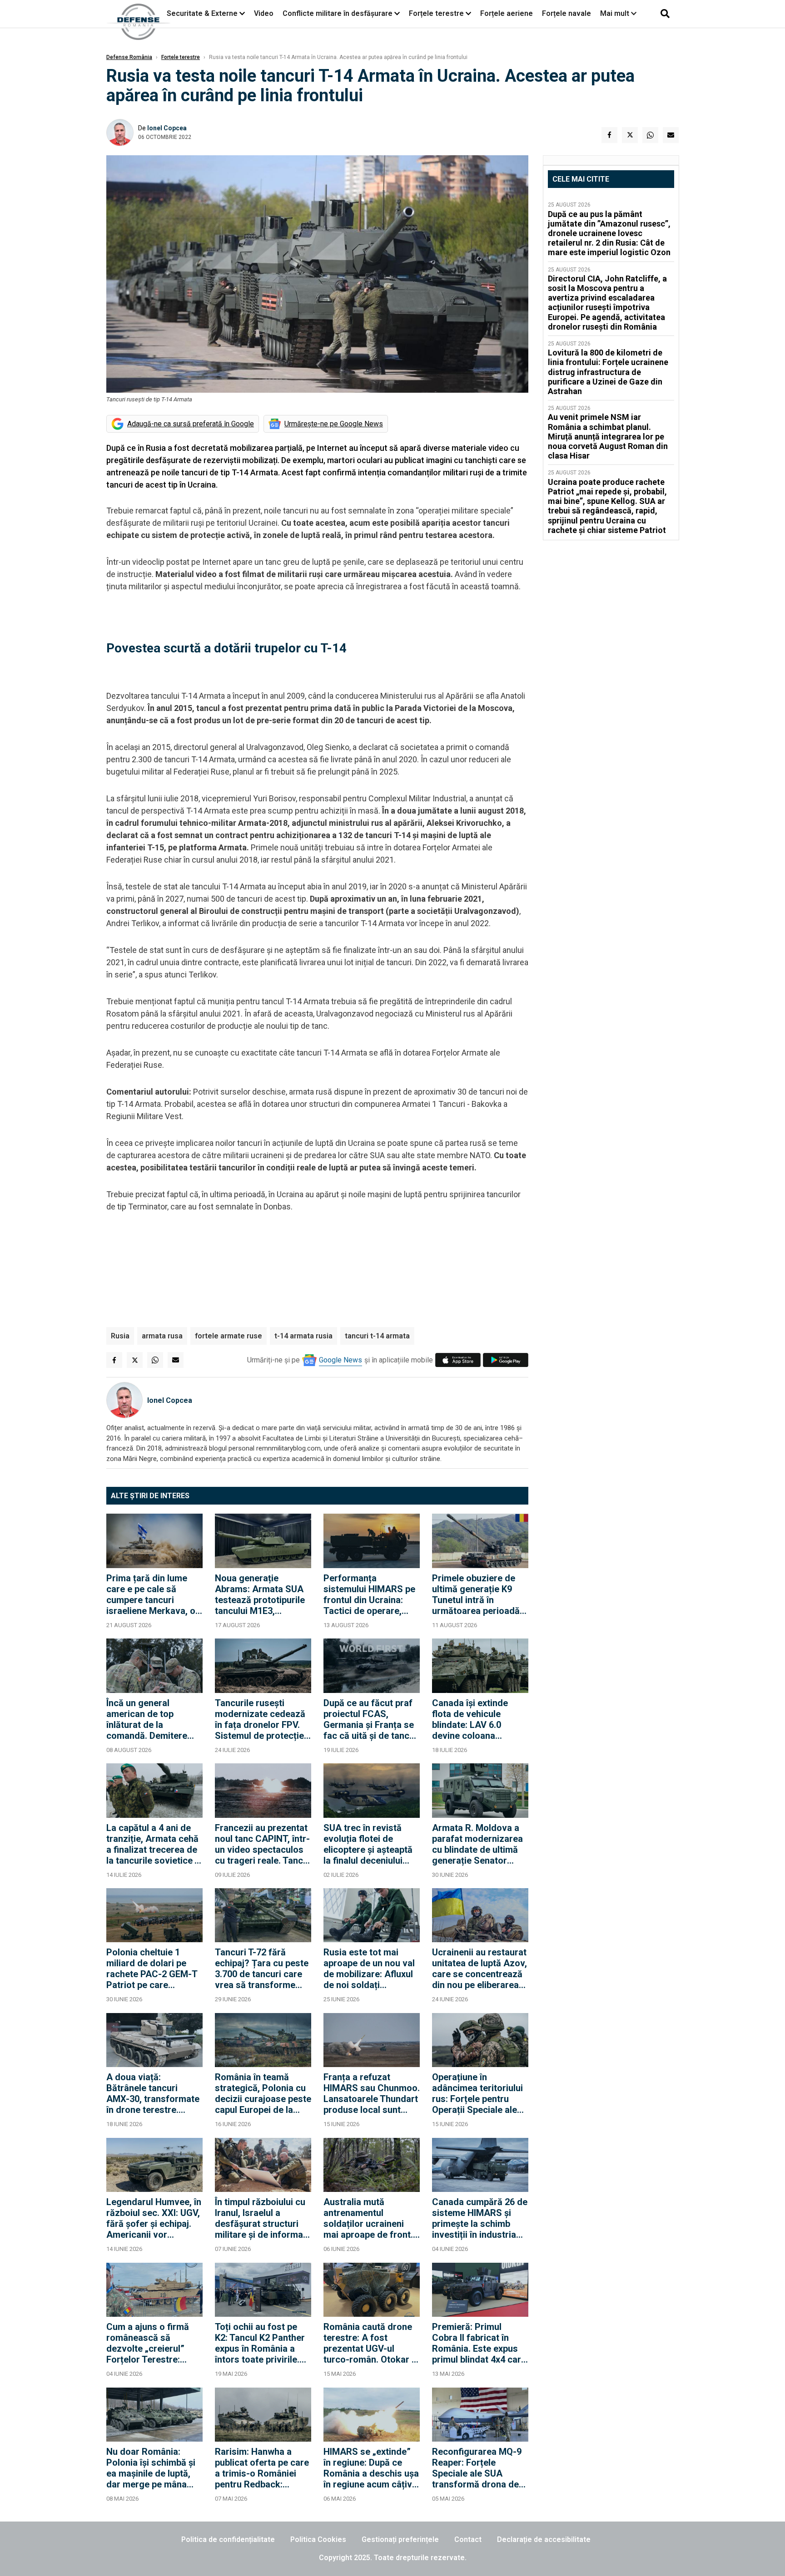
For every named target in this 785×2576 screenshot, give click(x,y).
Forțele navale (566, 13)
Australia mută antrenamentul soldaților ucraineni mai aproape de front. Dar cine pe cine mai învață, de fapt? (368, 2218)
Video (264, 13)
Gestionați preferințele (400, 2539)
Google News (340, 1360)
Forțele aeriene (507, 13)
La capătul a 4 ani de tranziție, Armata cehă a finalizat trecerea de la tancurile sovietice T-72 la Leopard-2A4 (154, 1844)
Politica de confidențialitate (228, 2539)
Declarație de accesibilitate (544, 2539)
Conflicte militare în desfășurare (338, 13)
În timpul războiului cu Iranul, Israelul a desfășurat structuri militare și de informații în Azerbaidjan (263, 2218)
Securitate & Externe (202, 13)
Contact (468, 2539)
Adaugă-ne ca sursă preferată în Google (191, 424)
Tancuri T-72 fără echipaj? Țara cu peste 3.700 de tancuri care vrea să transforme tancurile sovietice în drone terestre (262, 1969)
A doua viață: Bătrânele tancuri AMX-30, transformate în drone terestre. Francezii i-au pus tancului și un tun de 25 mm (154, 2093)
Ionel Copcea (167, 128)
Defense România (129, 57)
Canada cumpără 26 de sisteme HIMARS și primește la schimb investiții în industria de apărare (480, 2218)
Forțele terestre (436, 13)
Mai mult (616, 13)
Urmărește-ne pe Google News (334, 424)
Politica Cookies (318, 2539)
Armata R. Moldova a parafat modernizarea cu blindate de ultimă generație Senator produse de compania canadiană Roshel (477, 1844)
